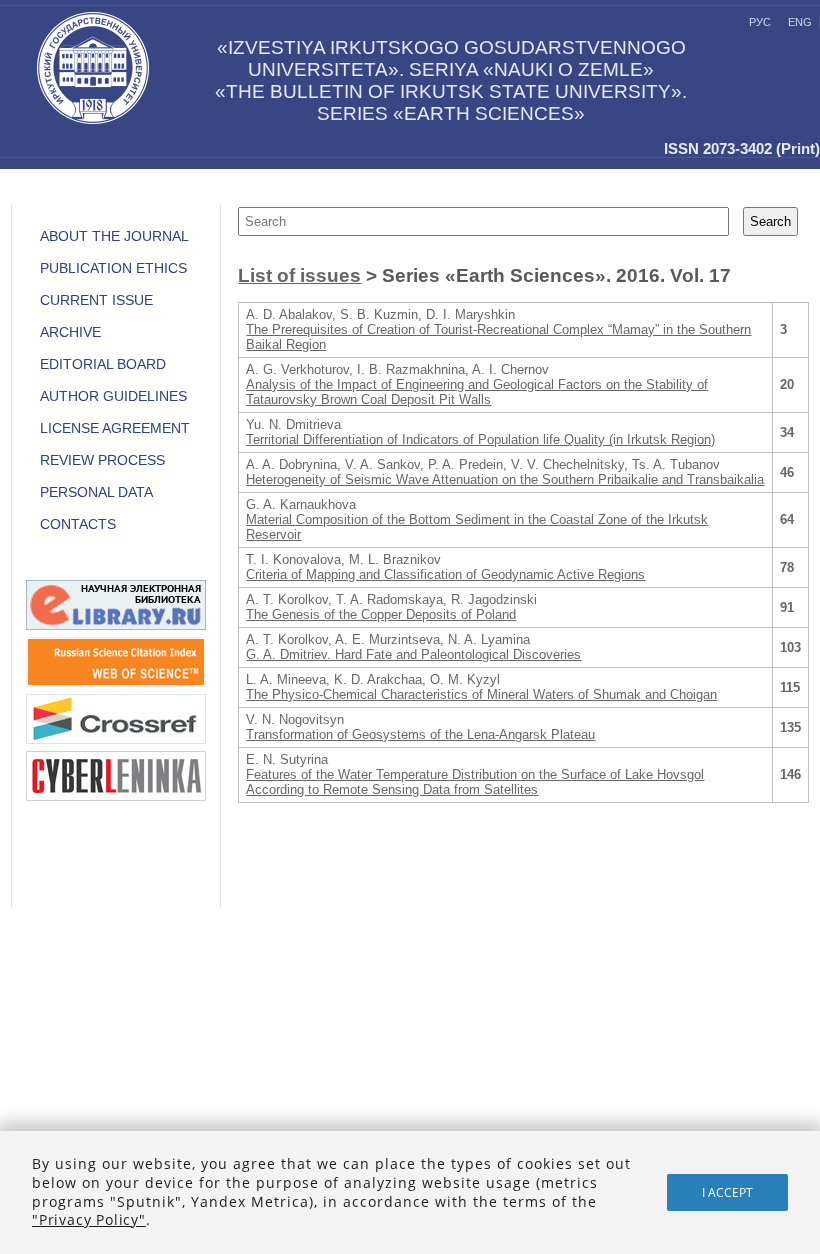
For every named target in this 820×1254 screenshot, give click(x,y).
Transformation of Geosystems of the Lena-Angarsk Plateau (420, 734)
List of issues (299, 275)
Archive (70, 332)
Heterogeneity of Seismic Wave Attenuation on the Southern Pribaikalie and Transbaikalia (505, 479)
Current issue (96, 300)
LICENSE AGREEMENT (115, 428)
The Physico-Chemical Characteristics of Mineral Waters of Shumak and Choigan (481, 694)
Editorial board (103, 364)
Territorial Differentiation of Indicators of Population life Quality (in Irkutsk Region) (480, 439)
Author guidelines (113, 396)
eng (800, 22)
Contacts (78, 524)
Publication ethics (113, 268)
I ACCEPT (727, 1192)
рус (760, 22)
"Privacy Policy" (89, 1219)
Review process (102, 460)
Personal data (96, 492)
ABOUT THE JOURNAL (114, 236)
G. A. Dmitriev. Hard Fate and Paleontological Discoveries (413, 654)
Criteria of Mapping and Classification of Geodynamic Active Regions (445, 574)
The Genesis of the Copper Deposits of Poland (381, 614)
